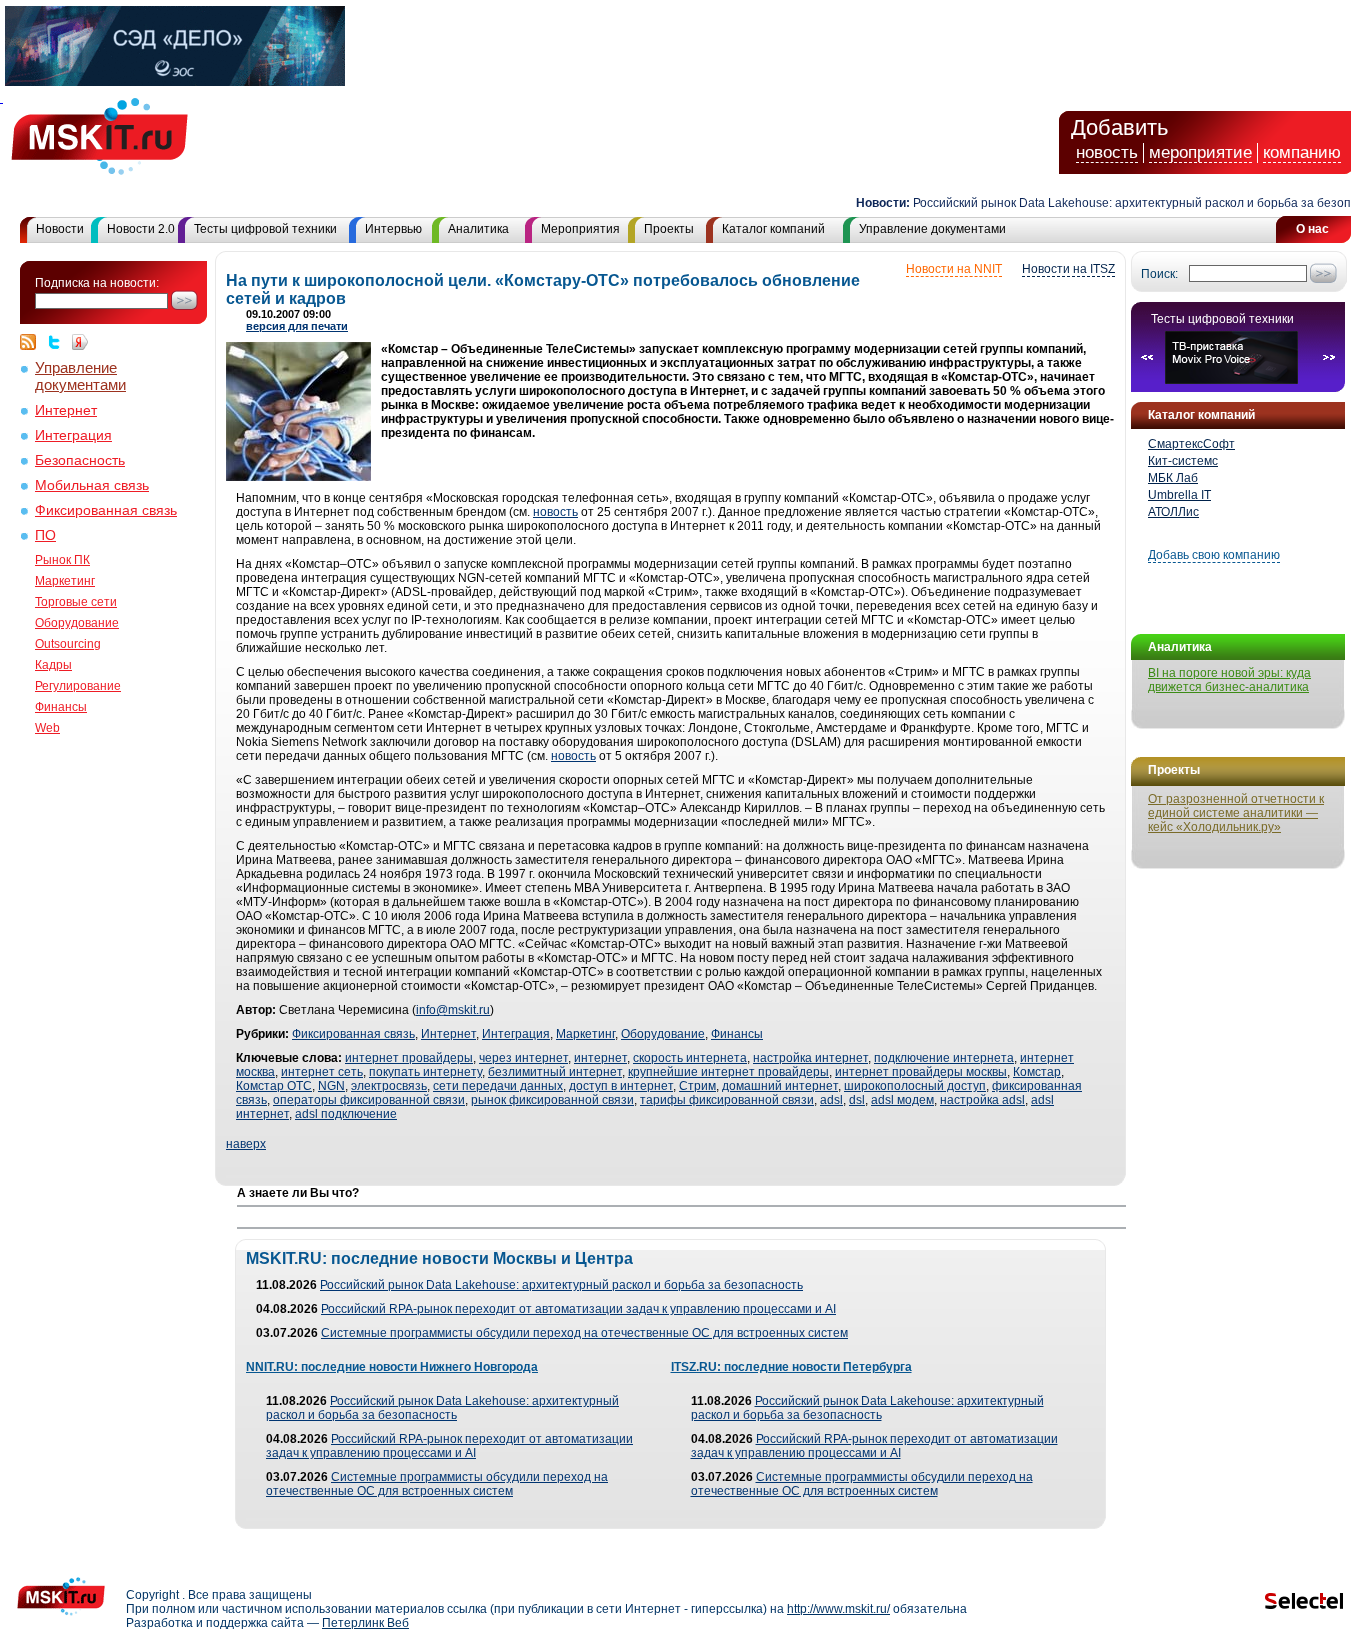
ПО (45, 535)
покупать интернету (425, 1072)
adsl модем (902, 1100)
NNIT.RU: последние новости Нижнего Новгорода (392, 1367)
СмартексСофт (1191, 444)
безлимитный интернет (555, 1072)
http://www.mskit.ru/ (838, 1609)
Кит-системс (1183, 461)
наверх (246, 1144)
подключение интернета (944, 1058)
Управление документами (932, 229)
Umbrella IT (1179, 495)
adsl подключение (346, 1114)
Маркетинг (65, 581)
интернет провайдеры (409, 1058)
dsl (857, 1100)
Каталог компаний (773, 229)
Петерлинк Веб (365, 1623)
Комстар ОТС (274, 1086)
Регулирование (78, 686)
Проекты (669, 229)
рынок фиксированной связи (552, 1100)
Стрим (697, 1086)
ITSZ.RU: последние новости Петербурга (791, 1367)
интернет (600, 1058)
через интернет (523, 1058)
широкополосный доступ (915, 1086)
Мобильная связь (92, 485)
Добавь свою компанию (1214, 555)
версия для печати (297, 326)
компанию (1302, 152)
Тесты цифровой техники (265, 229)
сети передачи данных (498, 1086)
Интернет (66, 410)
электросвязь (389, 1086)
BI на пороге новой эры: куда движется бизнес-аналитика (1229, 680)
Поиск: (1159, 274)
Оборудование (77, 623)
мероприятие (1200, 152)
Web (47, 728)
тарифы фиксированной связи (727, 1100)
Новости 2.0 (141, 229)
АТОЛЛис (1173, 512)
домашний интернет (780, 1086)
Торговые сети (76, 602)
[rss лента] (33, 342)
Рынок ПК (62, 560)
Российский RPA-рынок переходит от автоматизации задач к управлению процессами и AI (578, 1309)
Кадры (53, 665)
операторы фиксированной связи (369, 1100)
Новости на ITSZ (1068, 269)
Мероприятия (580, 229)
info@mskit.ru (453, 1010)
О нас (1312, 229)
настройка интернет (810, 1058)
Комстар (1037, 1072)
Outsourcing (68, 644)
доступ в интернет (621, 1086)
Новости (60, 229)
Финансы (61, 707)
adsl (831, 1100)
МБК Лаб (1173, 478)
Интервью (393, 229)
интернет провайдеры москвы (921, 1072)
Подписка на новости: (97, 283)
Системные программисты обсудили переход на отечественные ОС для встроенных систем (584, 1333)
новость (1107, 152)
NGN (331, 1086)
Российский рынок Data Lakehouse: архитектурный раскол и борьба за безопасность (561, 1285)
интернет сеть (322, 1072)
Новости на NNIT (954, 269)
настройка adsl (982, 1100)
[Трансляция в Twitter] (59, 342)
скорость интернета (690, 1058)
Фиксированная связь (106, 510)
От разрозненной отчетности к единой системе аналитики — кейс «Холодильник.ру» (1236, 813)
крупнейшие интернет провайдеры (728, 1072)
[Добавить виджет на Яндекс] (80, 342)
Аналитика (478, 229)
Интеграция (73, 435)
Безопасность (80, 460)
